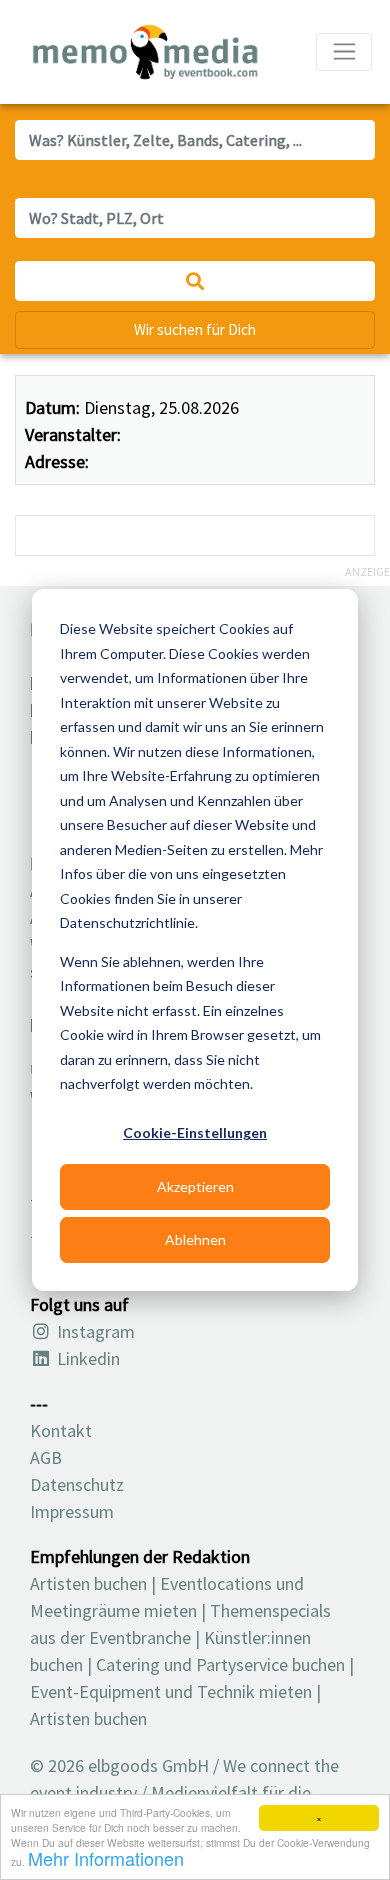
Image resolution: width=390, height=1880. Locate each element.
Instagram (94, 1331)
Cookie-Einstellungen (195, 1132)
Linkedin (86, 1358)
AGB (46, 1457)
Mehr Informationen (106, 1858)
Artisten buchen (88, 1583)
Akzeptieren (195, 1186)
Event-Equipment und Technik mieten (171, 1691)
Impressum (72, 1511)
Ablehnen (195, 1239)
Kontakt (61, 1430)
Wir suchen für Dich (195, 329)
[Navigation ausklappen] (344, 52)
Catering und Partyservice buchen (220, 1664)
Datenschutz (77, 1484)
